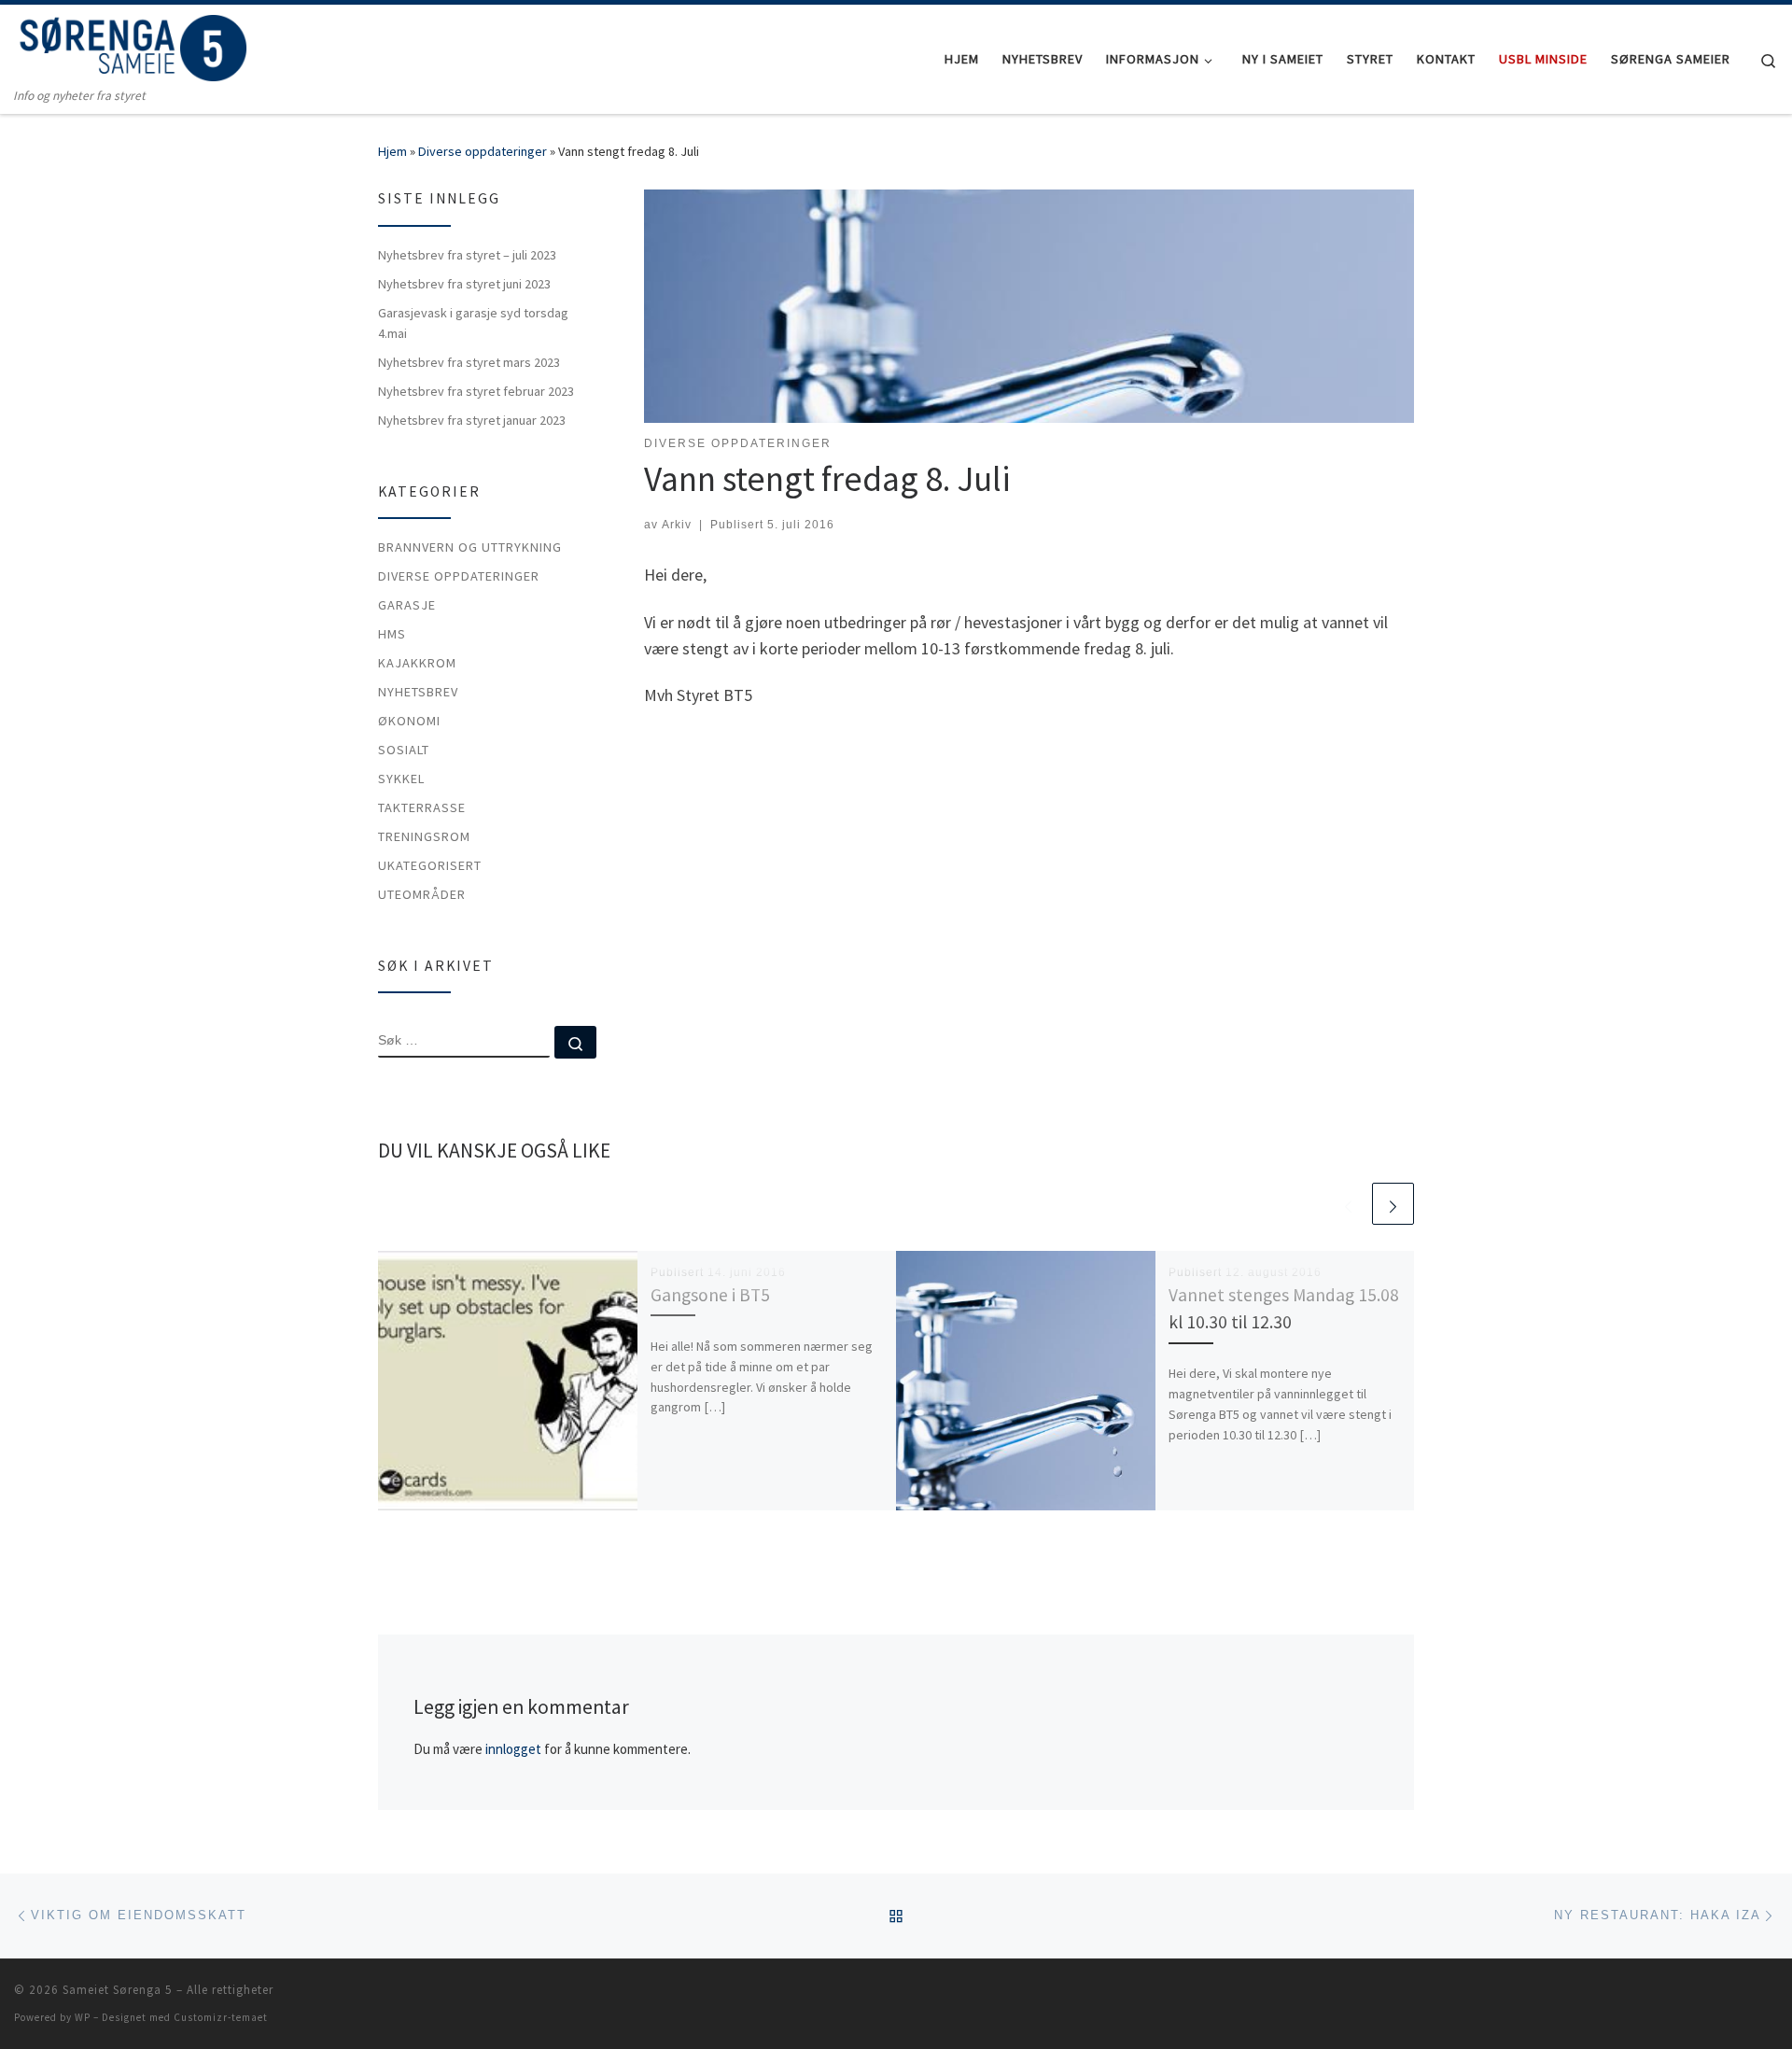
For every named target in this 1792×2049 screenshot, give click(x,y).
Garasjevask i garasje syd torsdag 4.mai (473, 323)
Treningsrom (424, 836)
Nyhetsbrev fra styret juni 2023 (464, 284)
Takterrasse (422, 807)
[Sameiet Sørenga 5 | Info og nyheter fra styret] (131, 45)
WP (83, 2017)
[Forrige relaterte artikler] (1348, 1204)
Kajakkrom (417, 663)
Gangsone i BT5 (710, 1295)
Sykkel (401, 779)
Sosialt (404, 750)
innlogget (513, 1749)
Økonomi (409, 721)
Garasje (407, 605)
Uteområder (422, 894)
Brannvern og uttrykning (470, 547)
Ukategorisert (430, 865)
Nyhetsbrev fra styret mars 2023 (469, 362)
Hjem (392, 151)
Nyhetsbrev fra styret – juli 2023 (467, 255)
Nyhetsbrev (418, 692)
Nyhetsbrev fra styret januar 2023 (472, 420)
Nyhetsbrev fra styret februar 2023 (476, 391)
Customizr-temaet (221, 2017)
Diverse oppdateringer (483, 151)
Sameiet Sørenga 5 (118, 1990)
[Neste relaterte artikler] (1393, 1204)
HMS (392, 634)
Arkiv (677, 525)
